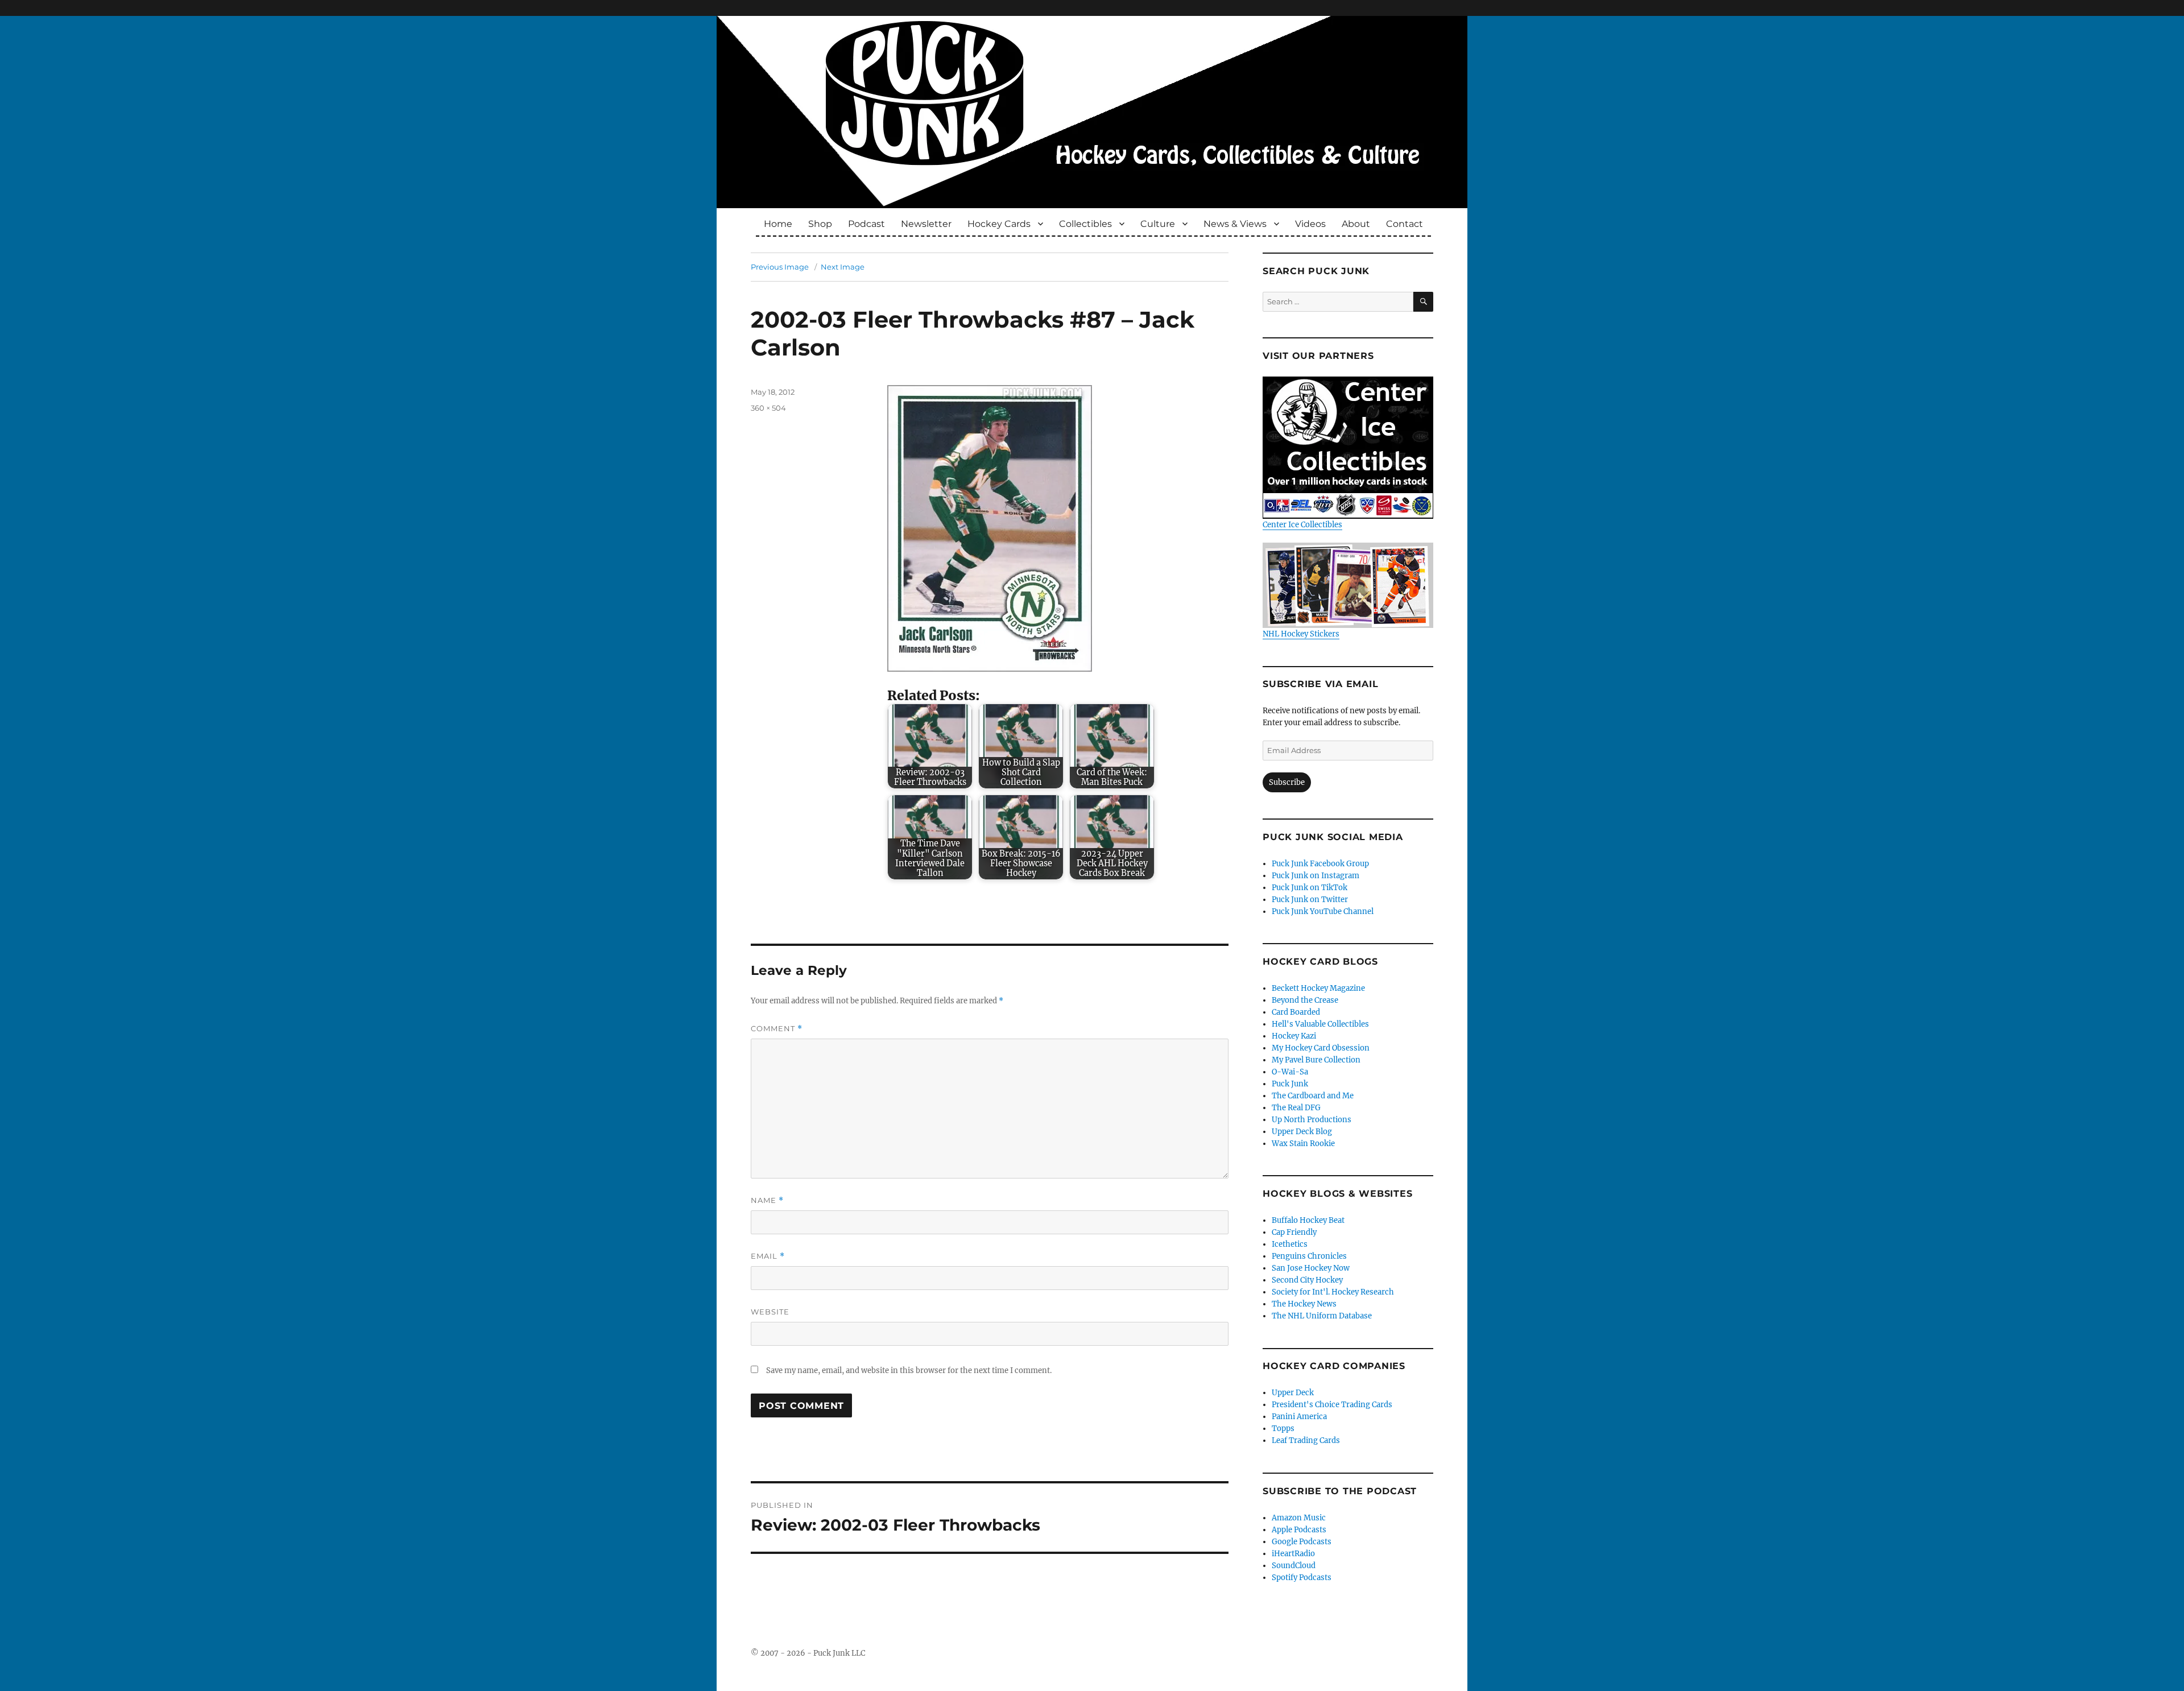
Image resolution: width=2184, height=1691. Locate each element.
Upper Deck (1293, 1393)
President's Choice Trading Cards (1332, 1405)
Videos (1310, 224)
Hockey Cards (999, 224)
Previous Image (780, 267)
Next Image (843, 267)
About (1356, 224)
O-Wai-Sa (1290, 1072)
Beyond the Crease (1305, 1000)
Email (768, 1256)
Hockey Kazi (1294, 1036)
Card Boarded (1296, 1012)
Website (770, 1312)
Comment (777, 1029)
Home (778, 224)
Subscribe (1287, 782)
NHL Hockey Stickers (1301, 634)
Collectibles (1085, 224)
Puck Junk (1290, 1084)
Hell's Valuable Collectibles (1320, 1024)
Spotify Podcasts (1302, 1578)
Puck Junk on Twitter (1310, 900)
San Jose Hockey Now (1311, 1268)
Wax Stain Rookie (1303, 1144)
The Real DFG (1296, 1108)
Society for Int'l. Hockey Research (1333, 1292)
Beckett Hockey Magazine (1318, 988)
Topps (1283, 1429)
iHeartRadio (1293, 1554)
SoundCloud (1294, 1566)
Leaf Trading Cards (1306, 1440)
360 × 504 (768, 408)
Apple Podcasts (1299, 1530)
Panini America (1299, 1417)
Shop (820, 224)
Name (767, 1200)
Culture (1158, 224)
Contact (1405, 224)
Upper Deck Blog (1302, 1132)
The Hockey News (1304, 1304)
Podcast (866, 224)
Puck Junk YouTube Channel (1323, 911)
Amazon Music (1299, 1518)
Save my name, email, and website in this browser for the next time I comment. (909, 1370)
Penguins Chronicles (1309, 1256)
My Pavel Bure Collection (1316, 1060)
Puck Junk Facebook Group (1320, 864)
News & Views (1235, 224)
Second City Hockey (1307, 1280)
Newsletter (926, 224)
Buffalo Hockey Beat (1308, 1220)
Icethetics (1290, 1244)
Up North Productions (1312, 1120)
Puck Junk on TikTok (1310, 888)
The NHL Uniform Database (1322, 1316)
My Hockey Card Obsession (1321, 1048)
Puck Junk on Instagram (1316, 876)
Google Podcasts (1302, 1542)
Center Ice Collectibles (1302, 525)
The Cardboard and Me (1313, 1096)
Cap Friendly (1294, 1232)
